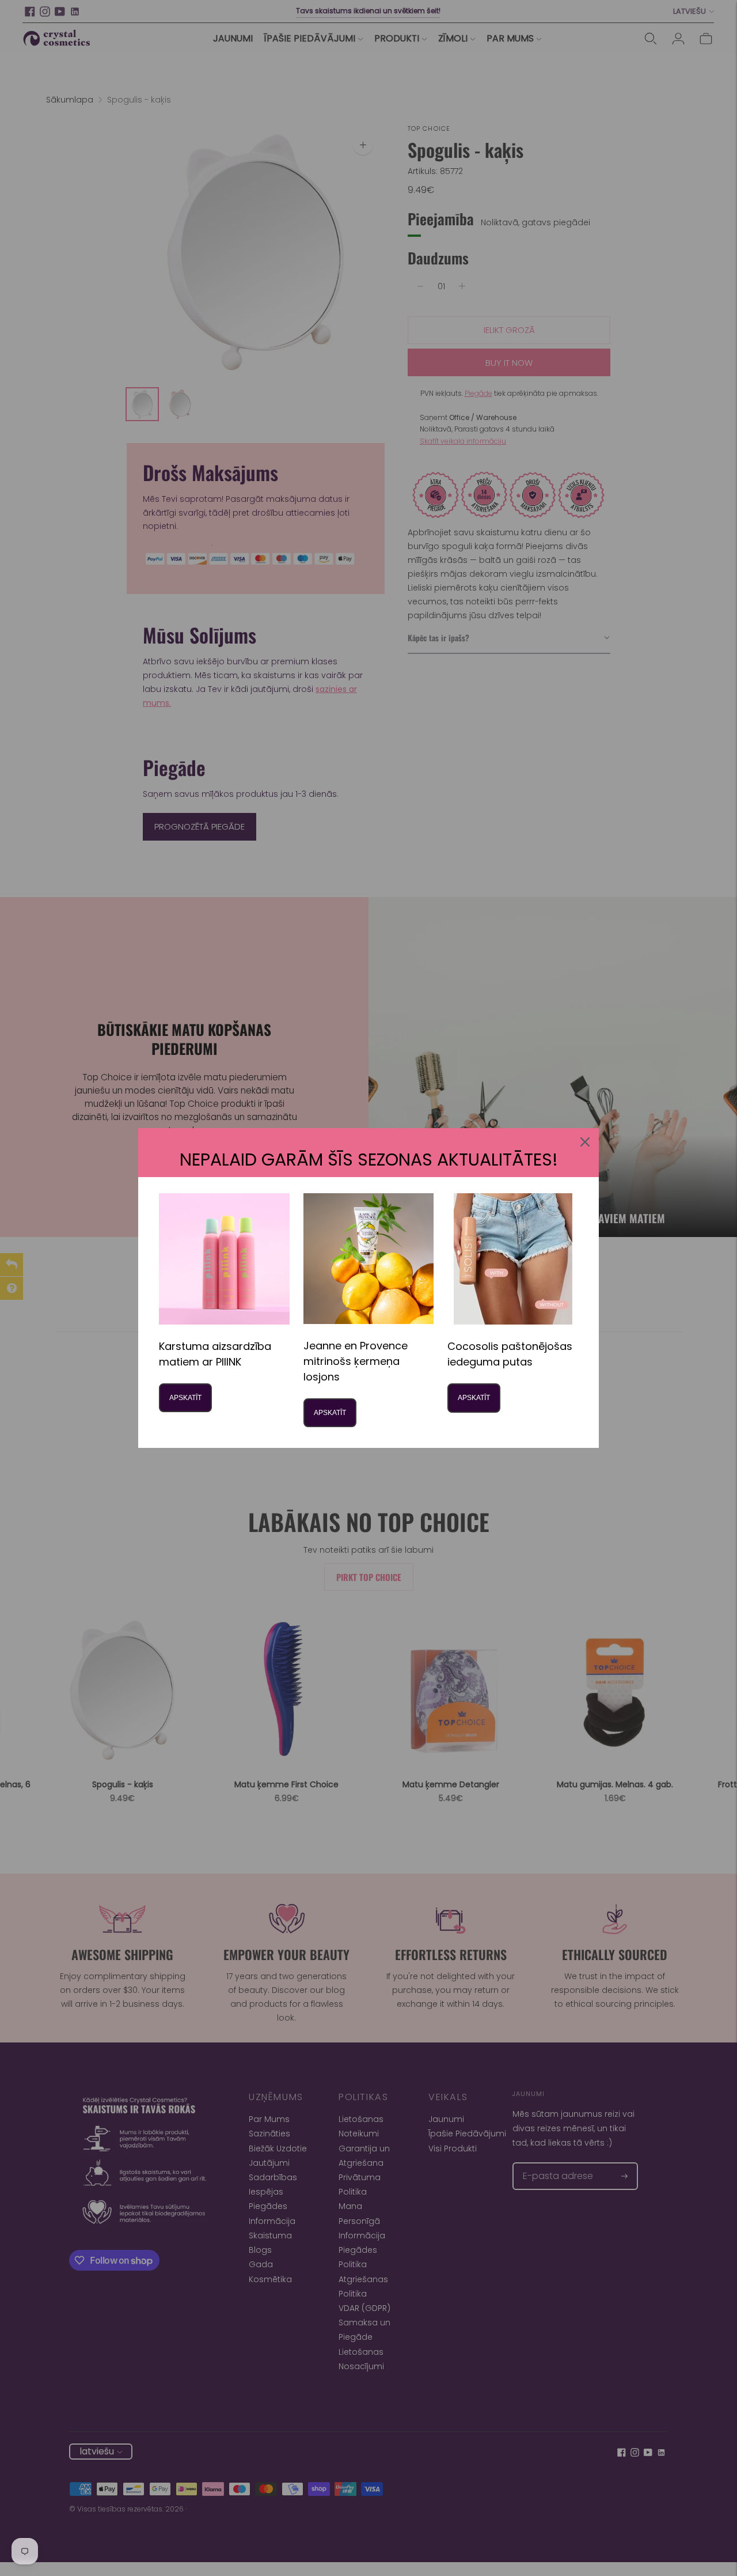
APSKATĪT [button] (185, 1398)
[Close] (585, 1142)
